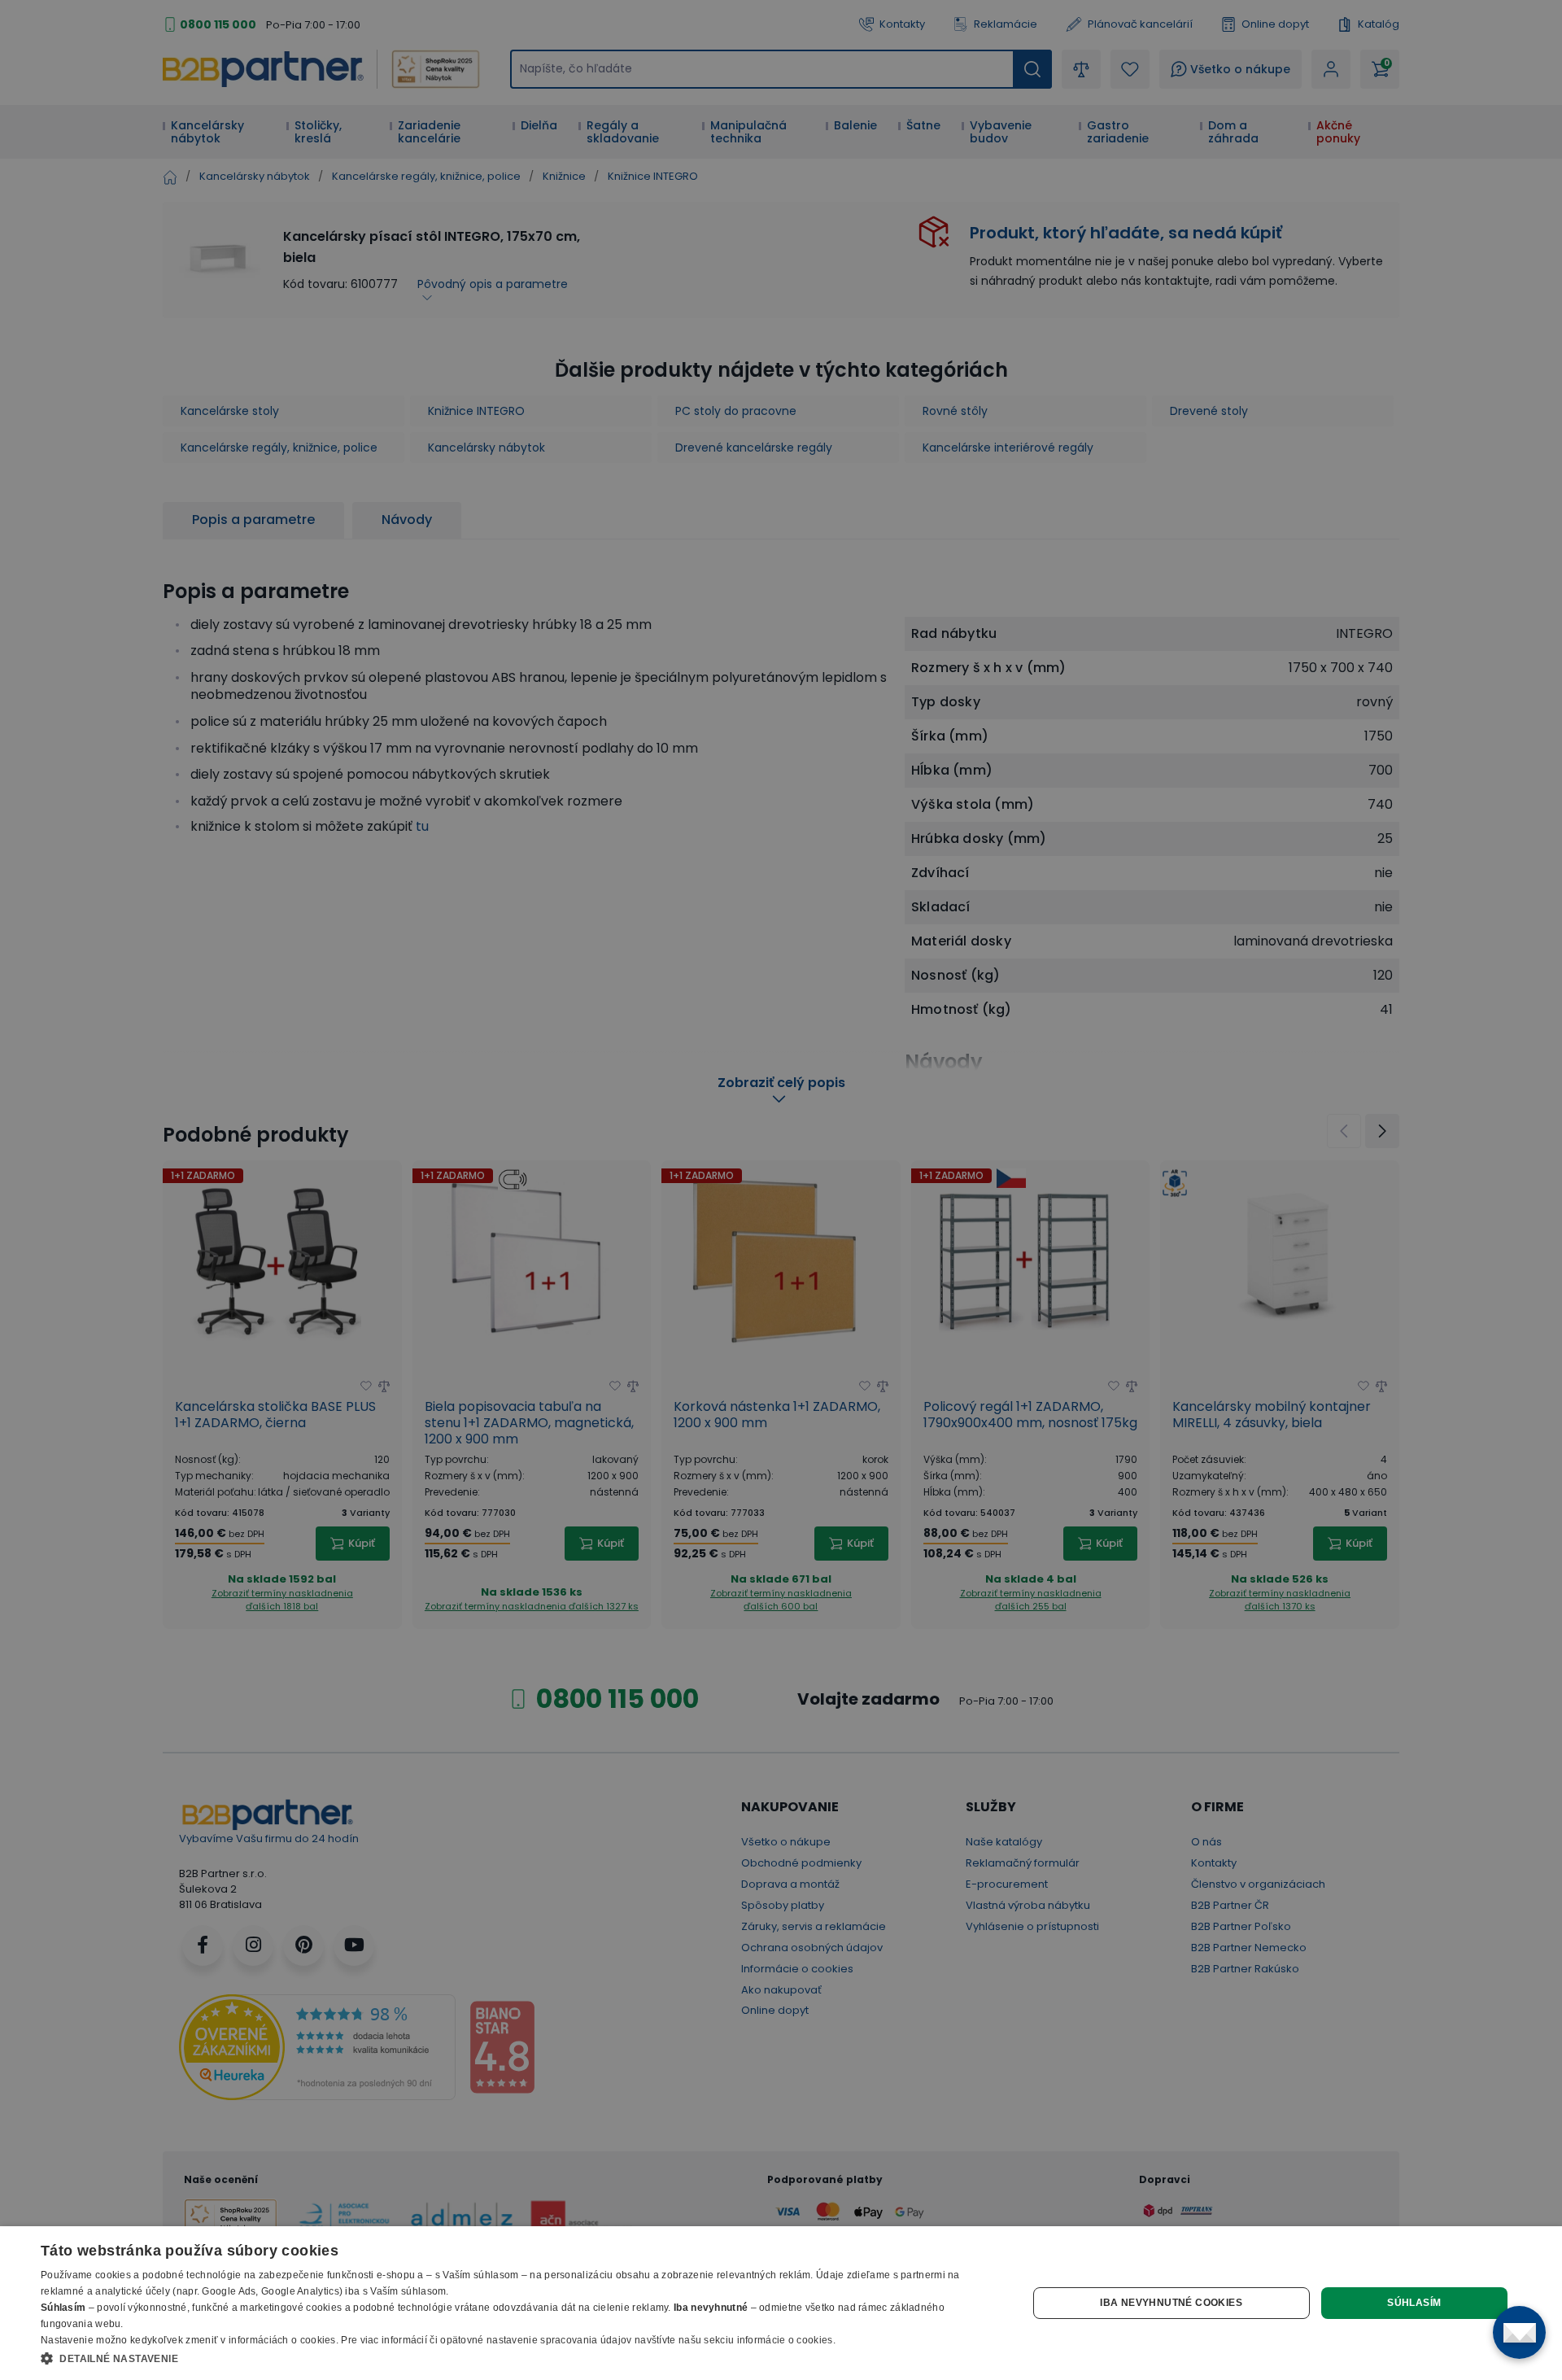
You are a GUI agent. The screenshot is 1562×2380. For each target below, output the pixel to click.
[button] (519, 2358)
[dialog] (781, 2303)
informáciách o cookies (282, 2340)
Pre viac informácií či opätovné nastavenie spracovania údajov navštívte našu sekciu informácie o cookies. (588, 2340)
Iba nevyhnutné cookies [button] (1171, 2303)
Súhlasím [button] (1414, 2303)
